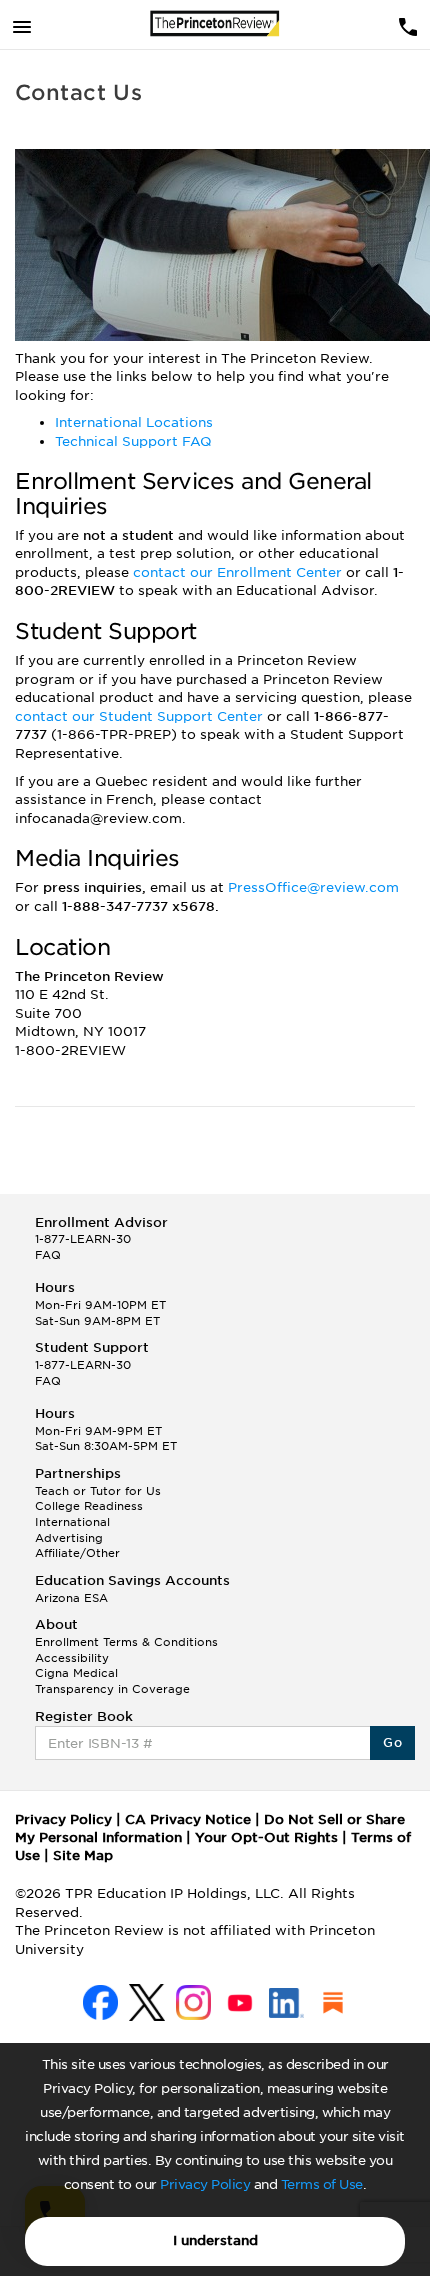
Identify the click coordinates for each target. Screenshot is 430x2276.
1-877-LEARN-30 (83, 1239)
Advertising (69, 1538)
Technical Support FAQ (133, 441)
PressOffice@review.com (313, 887)
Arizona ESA (71, 1598)
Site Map (83, 1855)
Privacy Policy (205, 2184)
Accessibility (72, 1658)
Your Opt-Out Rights (266, 1837)
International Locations (134, 422)
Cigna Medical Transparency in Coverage (112, 1681)
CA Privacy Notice (188, 1819)
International (72, 1522)
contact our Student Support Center (141, 716)
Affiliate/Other (77, 1553)
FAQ (48, 1255)
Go (392, 1742)
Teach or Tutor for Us (98, 1491)
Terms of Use (322, 2184)
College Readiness (89, 1506)
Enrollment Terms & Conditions (126, 1642)
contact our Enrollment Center (239, 572)
